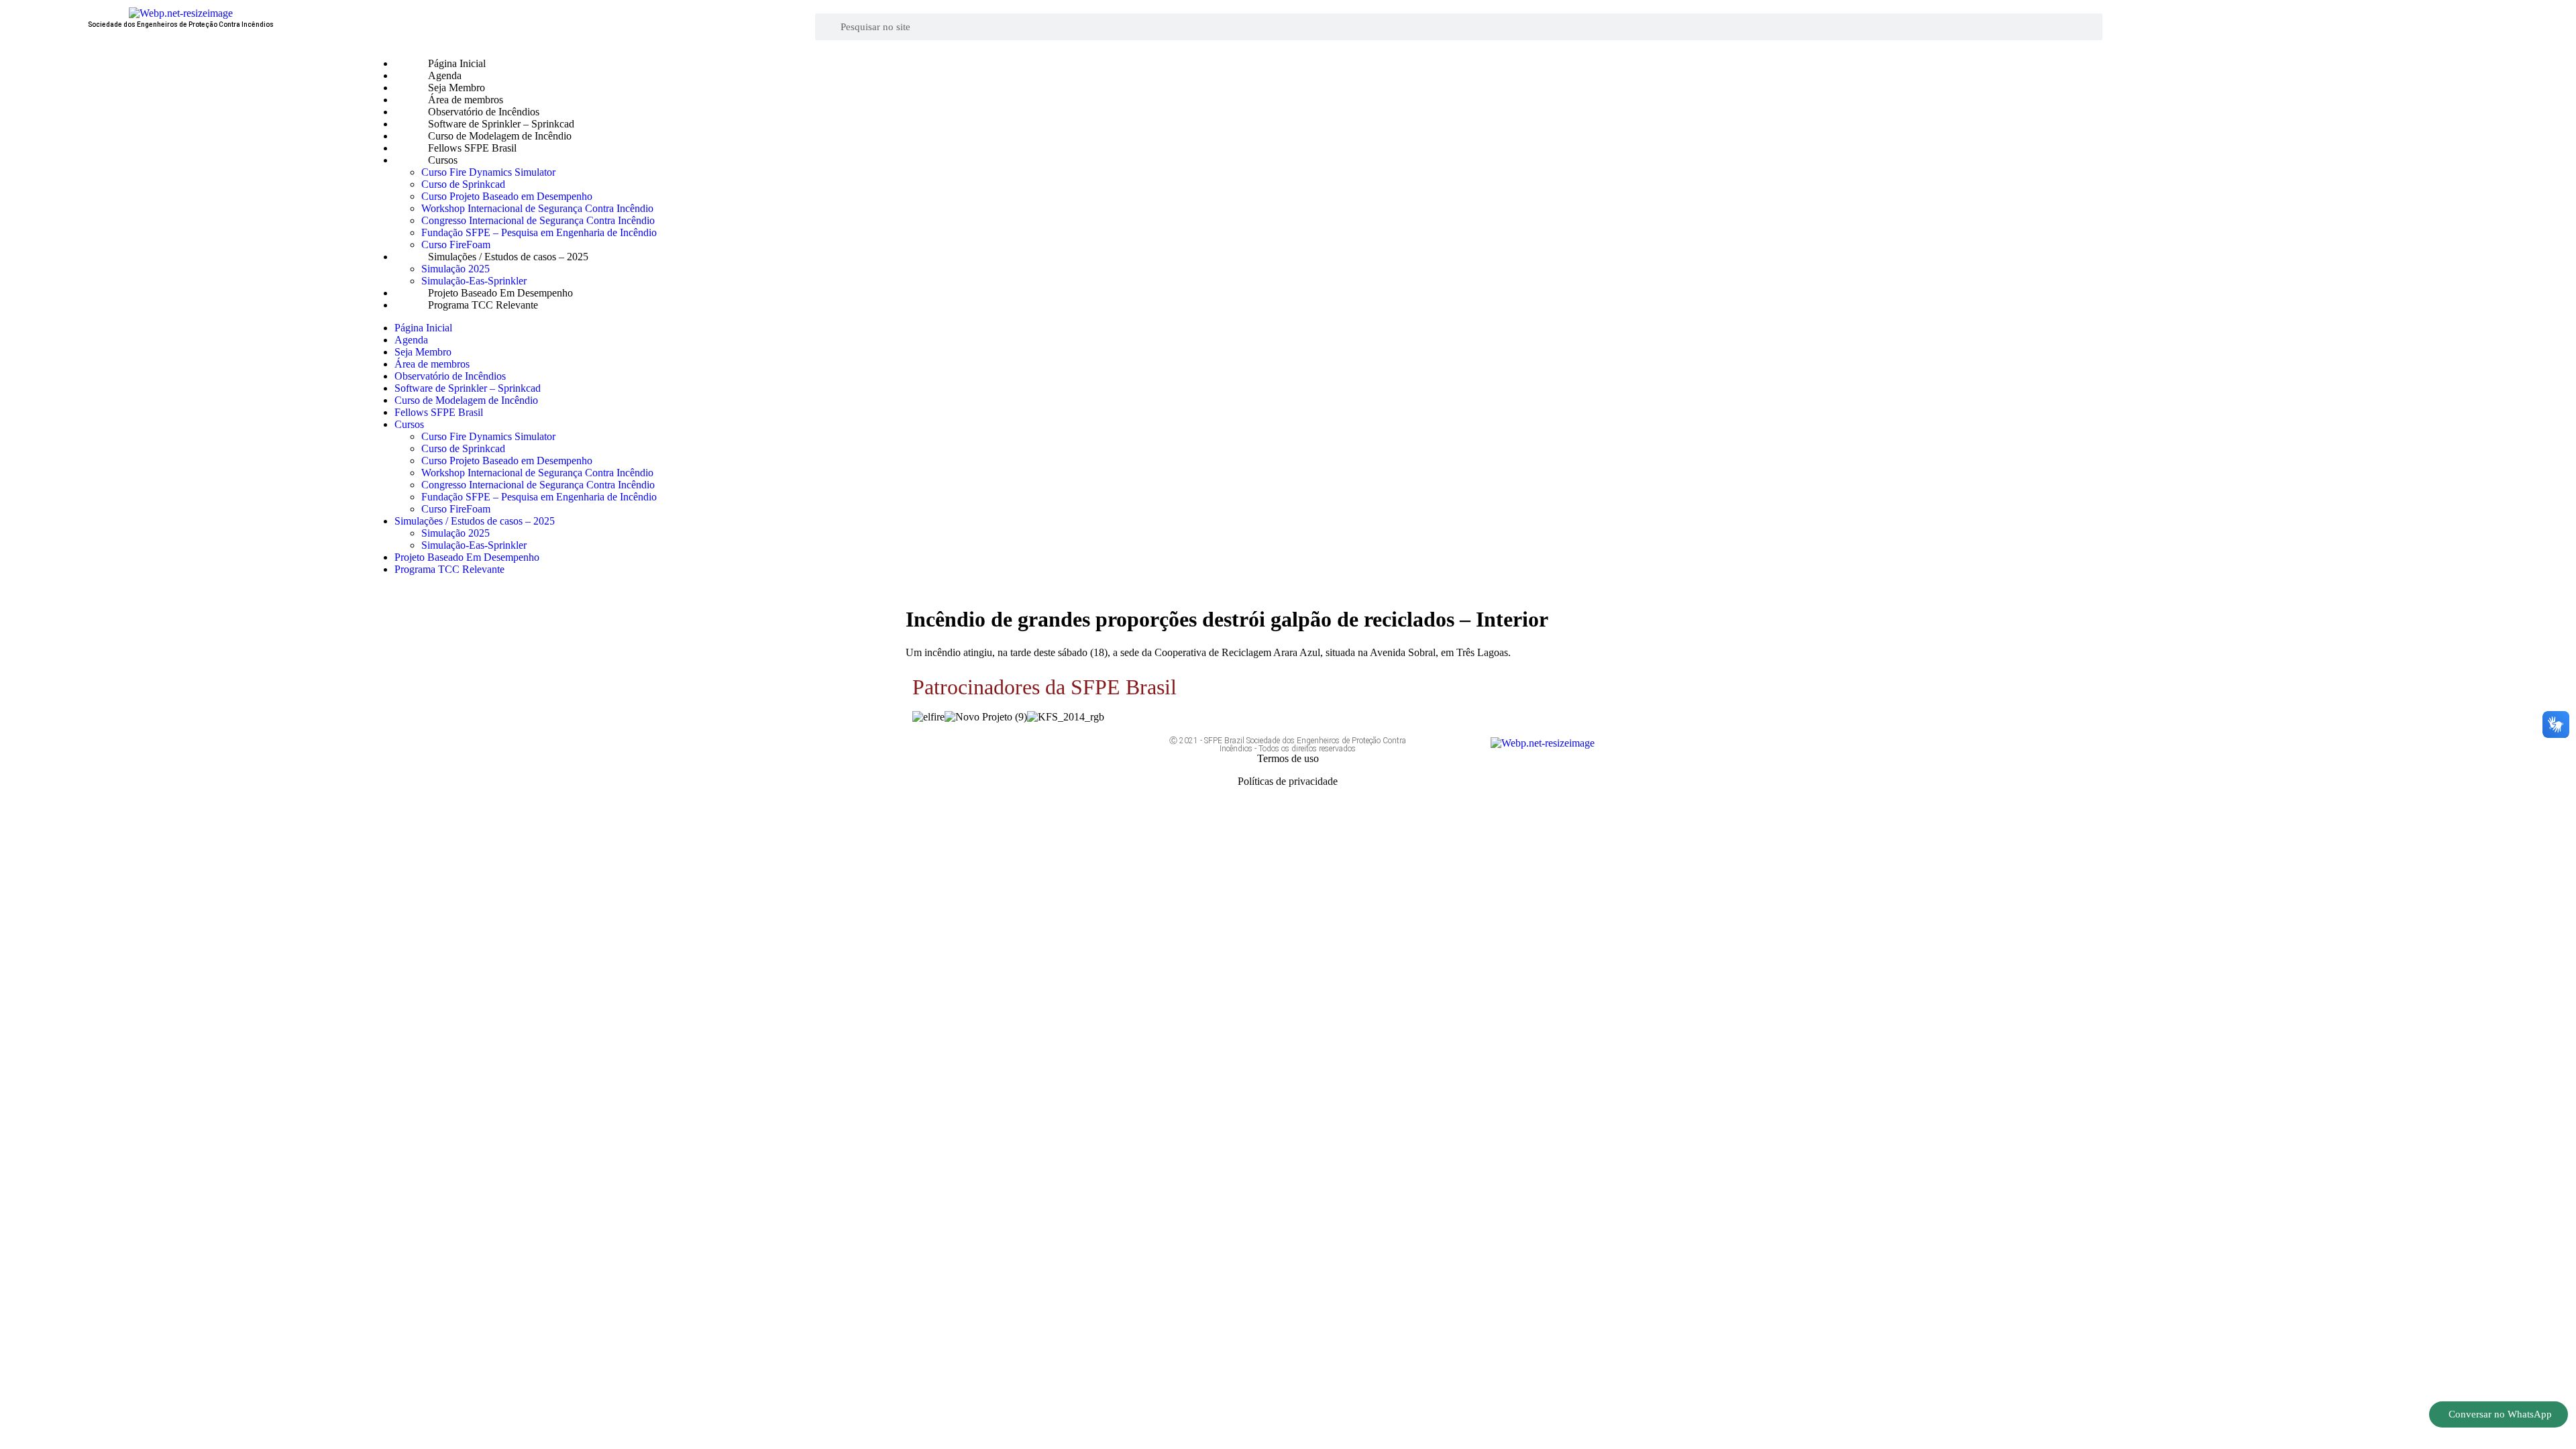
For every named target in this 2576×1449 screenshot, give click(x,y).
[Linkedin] (1092, 753)
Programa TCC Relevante (483, 305)
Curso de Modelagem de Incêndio (500, 136)
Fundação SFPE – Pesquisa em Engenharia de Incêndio (539, 232)
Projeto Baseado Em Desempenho (500, 293)
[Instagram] (1053, 753)
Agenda (445, 75)
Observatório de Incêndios (484, 112)
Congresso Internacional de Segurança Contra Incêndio (538, 220)
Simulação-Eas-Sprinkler (474, 281)
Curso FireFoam (456, 245)
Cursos (443, 160)
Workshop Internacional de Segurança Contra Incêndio (537, 208)
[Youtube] (1013, 753)
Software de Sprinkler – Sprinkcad (501, 124)
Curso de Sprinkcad (463, 184)
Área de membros (466, 100)
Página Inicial (457, 63)
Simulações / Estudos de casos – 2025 (508, 257)
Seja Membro (457, 88)
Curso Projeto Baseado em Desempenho (507, 196)
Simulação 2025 (455, 269)
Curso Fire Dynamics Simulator (488, 172)
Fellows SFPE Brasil (472, 148)
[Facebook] (973, 753)
